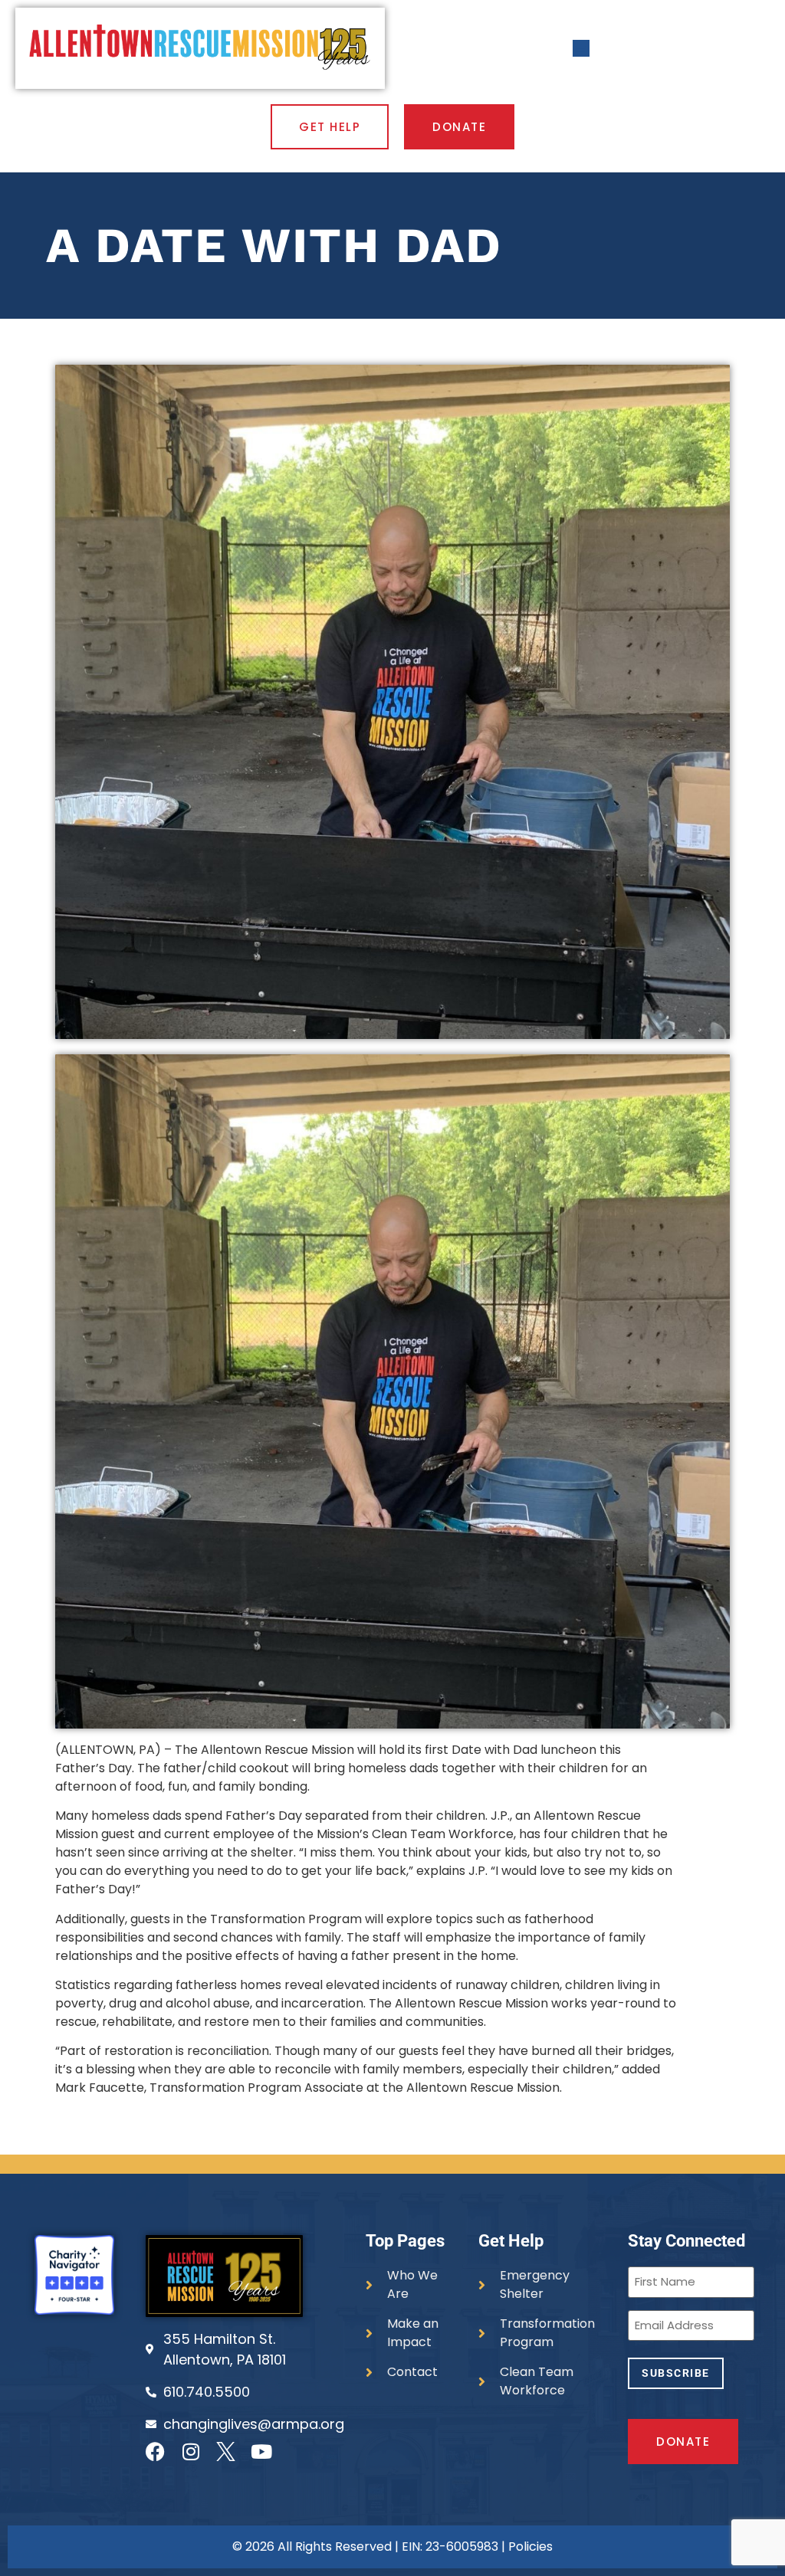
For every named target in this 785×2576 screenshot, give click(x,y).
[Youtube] (261, 2451)
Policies (530, 2547)
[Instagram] (191, 2451)
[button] (581, 49)
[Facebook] (155, 2451)
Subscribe (676, 2373)
